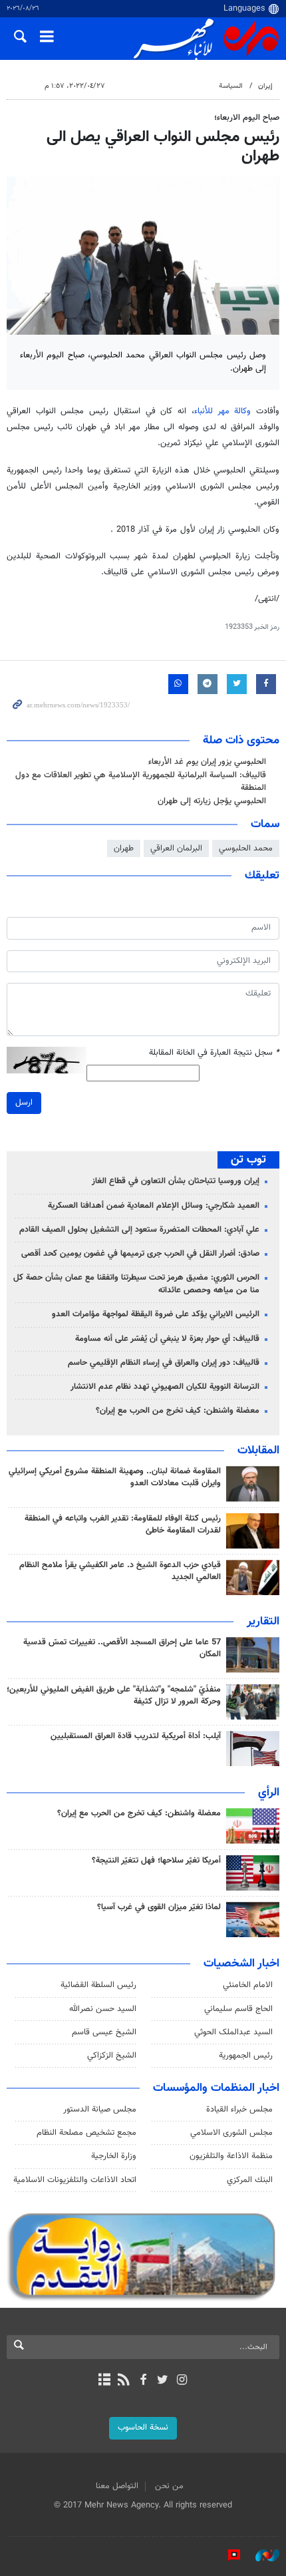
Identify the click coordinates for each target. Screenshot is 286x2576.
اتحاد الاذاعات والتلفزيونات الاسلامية (75, 2180)
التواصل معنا (117, 2486)
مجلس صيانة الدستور (100, 2110)
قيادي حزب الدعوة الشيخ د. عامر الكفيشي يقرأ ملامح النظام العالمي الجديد (120, 1571)
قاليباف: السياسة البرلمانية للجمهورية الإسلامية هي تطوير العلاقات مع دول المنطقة (141, 782)
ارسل (24, 1103)
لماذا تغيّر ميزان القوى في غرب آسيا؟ (159, 1907)
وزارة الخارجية (114, 2156)
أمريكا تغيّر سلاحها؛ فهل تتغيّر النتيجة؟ (156, 1861)
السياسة (231, 86)
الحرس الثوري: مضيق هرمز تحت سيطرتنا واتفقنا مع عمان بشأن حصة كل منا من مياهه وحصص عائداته (136, 1284)
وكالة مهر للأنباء (222, 411)
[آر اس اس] (123, 2381)
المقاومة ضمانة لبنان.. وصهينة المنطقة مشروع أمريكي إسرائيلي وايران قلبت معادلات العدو (115, 1477)
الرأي (269, 1793)
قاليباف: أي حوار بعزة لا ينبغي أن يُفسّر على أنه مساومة (167, 1339)
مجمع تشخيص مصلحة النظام (86, 2133)
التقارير (263, 1622)
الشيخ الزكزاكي (112, 2056)
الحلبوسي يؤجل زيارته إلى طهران (212, 801)
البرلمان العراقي (176, 848)
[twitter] (163, 2381)
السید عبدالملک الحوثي (233, 2032)
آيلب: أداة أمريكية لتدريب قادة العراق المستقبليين (136, 1736)
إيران (265, 86)
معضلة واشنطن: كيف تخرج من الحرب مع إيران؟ (178, 1411)
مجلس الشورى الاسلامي (231, 2133)
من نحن (169, 2486)
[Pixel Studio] (227, 2555)
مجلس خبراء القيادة (239, 2110)
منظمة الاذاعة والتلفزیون (231, 2156)
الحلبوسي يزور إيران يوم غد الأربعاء (207, 762)
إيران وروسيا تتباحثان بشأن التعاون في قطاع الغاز (176, 1181)
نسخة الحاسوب (143, 2428)
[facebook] (143, 2381)
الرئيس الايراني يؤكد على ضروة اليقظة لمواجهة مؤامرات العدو (156, 1314)
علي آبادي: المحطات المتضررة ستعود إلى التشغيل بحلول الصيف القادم (139, 1230)
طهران (124, 848)
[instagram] (182, 2381)
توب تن (248, 1160)
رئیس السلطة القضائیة (98, 1985)
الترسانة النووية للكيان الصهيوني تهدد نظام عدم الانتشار (165, 1387)
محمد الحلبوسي (246, 848)
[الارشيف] (104, 2381)
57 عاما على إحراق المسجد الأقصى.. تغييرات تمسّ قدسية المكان (122, 1648)
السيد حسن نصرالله (103, 2009)
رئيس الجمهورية (246, 2056)
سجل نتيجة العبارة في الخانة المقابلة (214, 1053)
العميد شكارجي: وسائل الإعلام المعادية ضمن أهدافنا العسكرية (154, 1206)
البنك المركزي (250, 2180)
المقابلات (258, 1451)
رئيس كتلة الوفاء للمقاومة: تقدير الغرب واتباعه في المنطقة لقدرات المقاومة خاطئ (123, 1525)
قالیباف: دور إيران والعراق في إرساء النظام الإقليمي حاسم (164, 1363)
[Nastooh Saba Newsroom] (261, 2555)
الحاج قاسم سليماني (238, 2009)
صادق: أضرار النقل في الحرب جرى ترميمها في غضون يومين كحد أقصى (140, 1254)
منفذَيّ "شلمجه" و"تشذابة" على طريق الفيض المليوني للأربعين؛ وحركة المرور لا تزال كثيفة (114, 1696)
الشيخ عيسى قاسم (104, 2032)
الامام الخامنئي (248, 1985)
